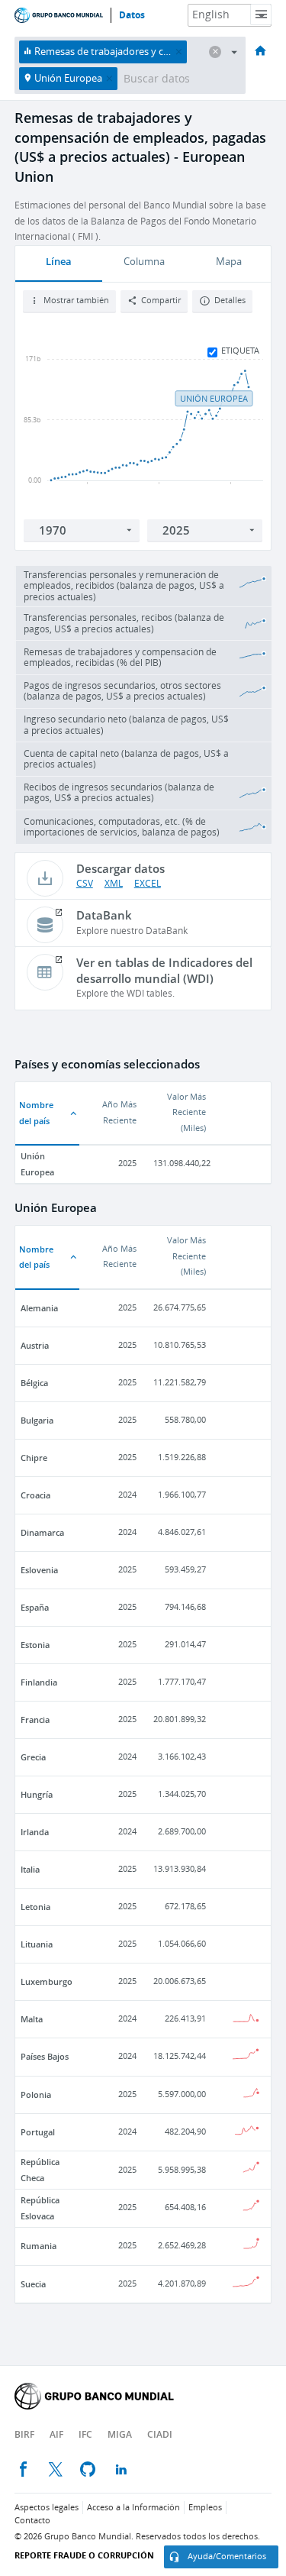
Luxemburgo (47, 1981)
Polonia (36, 2094)
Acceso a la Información (133, 2508)
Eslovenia (39, 1570)
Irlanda (35, 1832)
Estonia (35, 1645)
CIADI (160, 2434)
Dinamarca (42, 1532)
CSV (85, 884)
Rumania (39, 2246)
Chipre (34, 1458)
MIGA (120, 2434)
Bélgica (34, 1383)
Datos (132, 15)
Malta (32, 2019)
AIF (56, 2434)
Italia (30, 1869)
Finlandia (39, 1682)
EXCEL (148, 884)
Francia (35, 1719)
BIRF (24, 2434)
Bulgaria (37, 1420)
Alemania (39, 1308)
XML (114, 884)
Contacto (32, 2521)
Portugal (38, 2132)
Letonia (35, 1907)
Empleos (205, 2508)
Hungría (37, 1794)
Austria (35, 1345)
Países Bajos (45, 2056)
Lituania (37, 1944)
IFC (85, 2434)
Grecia (33, 1757)
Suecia (33, 2284)
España (35, 1607)
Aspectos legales (47, 2508)
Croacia (35, 1495)
